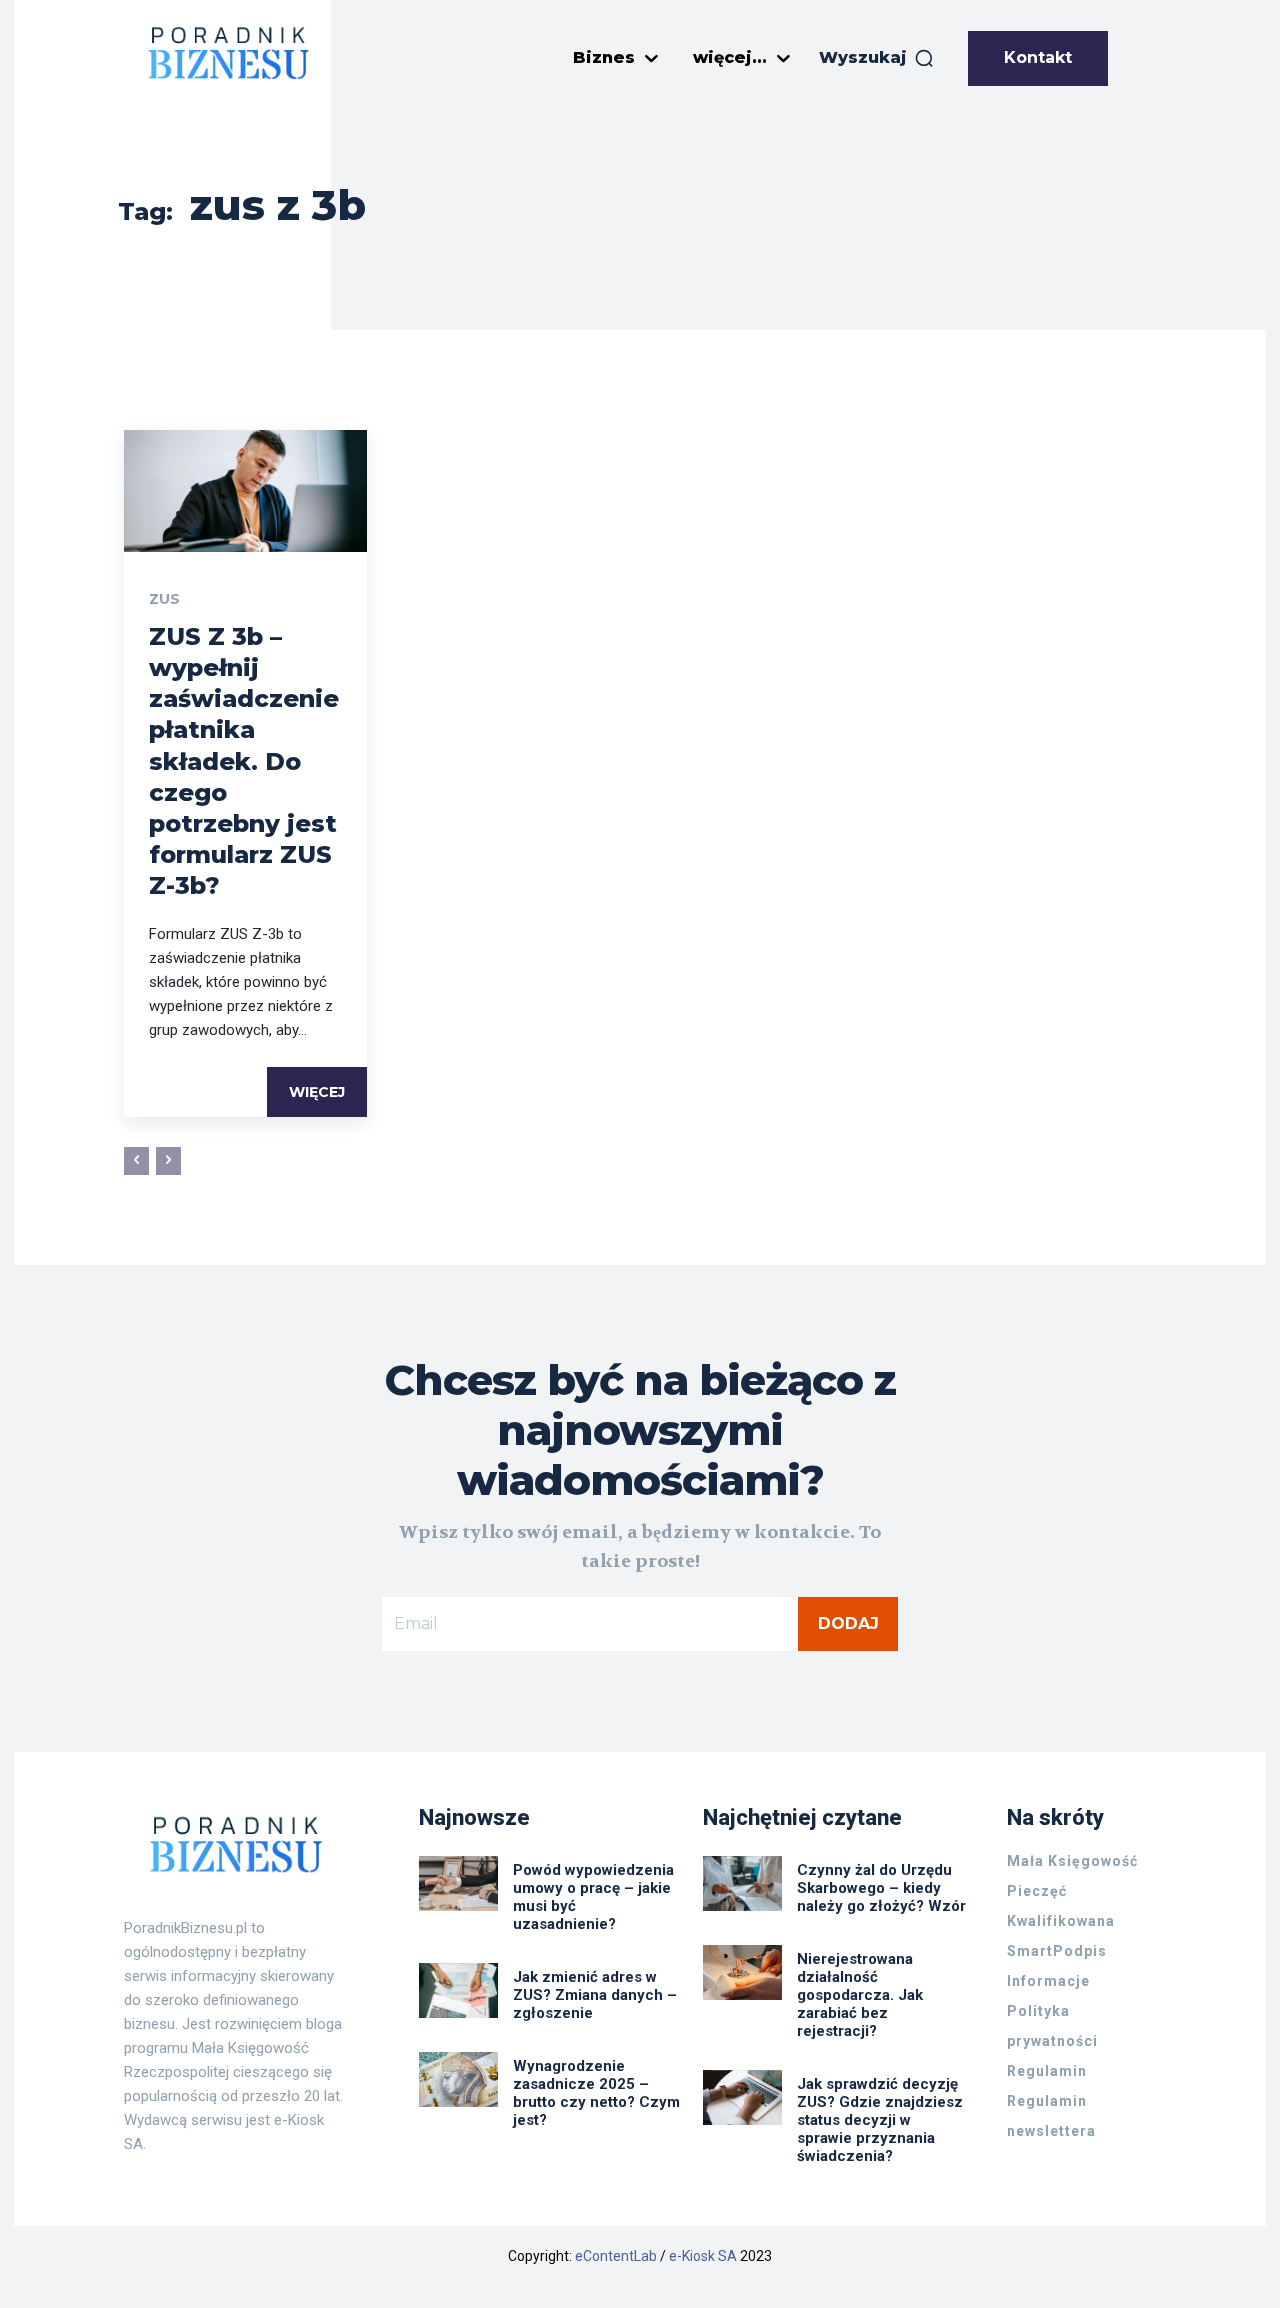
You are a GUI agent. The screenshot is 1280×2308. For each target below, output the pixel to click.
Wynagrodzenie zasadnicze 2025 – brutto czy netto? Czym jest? (596, 2093)
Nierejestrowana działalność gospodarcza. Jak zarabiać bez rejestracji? (860, 1995)
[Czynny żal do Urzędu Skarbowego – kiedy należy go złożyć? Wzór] (742, 1883)
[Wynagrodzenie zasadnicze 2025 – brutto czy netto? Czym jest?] (458, 2079)
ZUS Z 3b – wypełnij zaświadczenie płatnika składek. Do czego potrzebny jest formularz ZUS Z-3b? (244, 761)
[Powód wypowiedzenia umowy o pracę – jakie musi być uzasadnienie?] (458, 1883)
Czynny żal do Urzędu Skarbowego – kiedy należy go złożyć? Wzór (881, 1888)
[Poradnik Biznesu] (229, 52)
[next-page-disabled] (168, 1161)
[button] (877, 58)
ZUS (164, 599)
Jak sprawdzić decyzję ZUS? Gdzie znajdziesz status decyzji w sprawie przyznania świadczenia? (880, 2120)
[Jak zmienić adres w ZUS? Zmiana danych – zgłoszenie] (458, 1990)
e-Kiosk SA (703, 2256)
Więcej (317, 1092)
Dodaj (848, 1623)
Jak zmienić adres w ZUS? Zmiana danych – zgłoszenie (595, 1995)
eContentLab (616, 2256)
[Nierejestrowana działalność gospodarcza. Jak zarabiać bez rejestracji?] (742, 1972)
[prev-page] (136, 1161)
